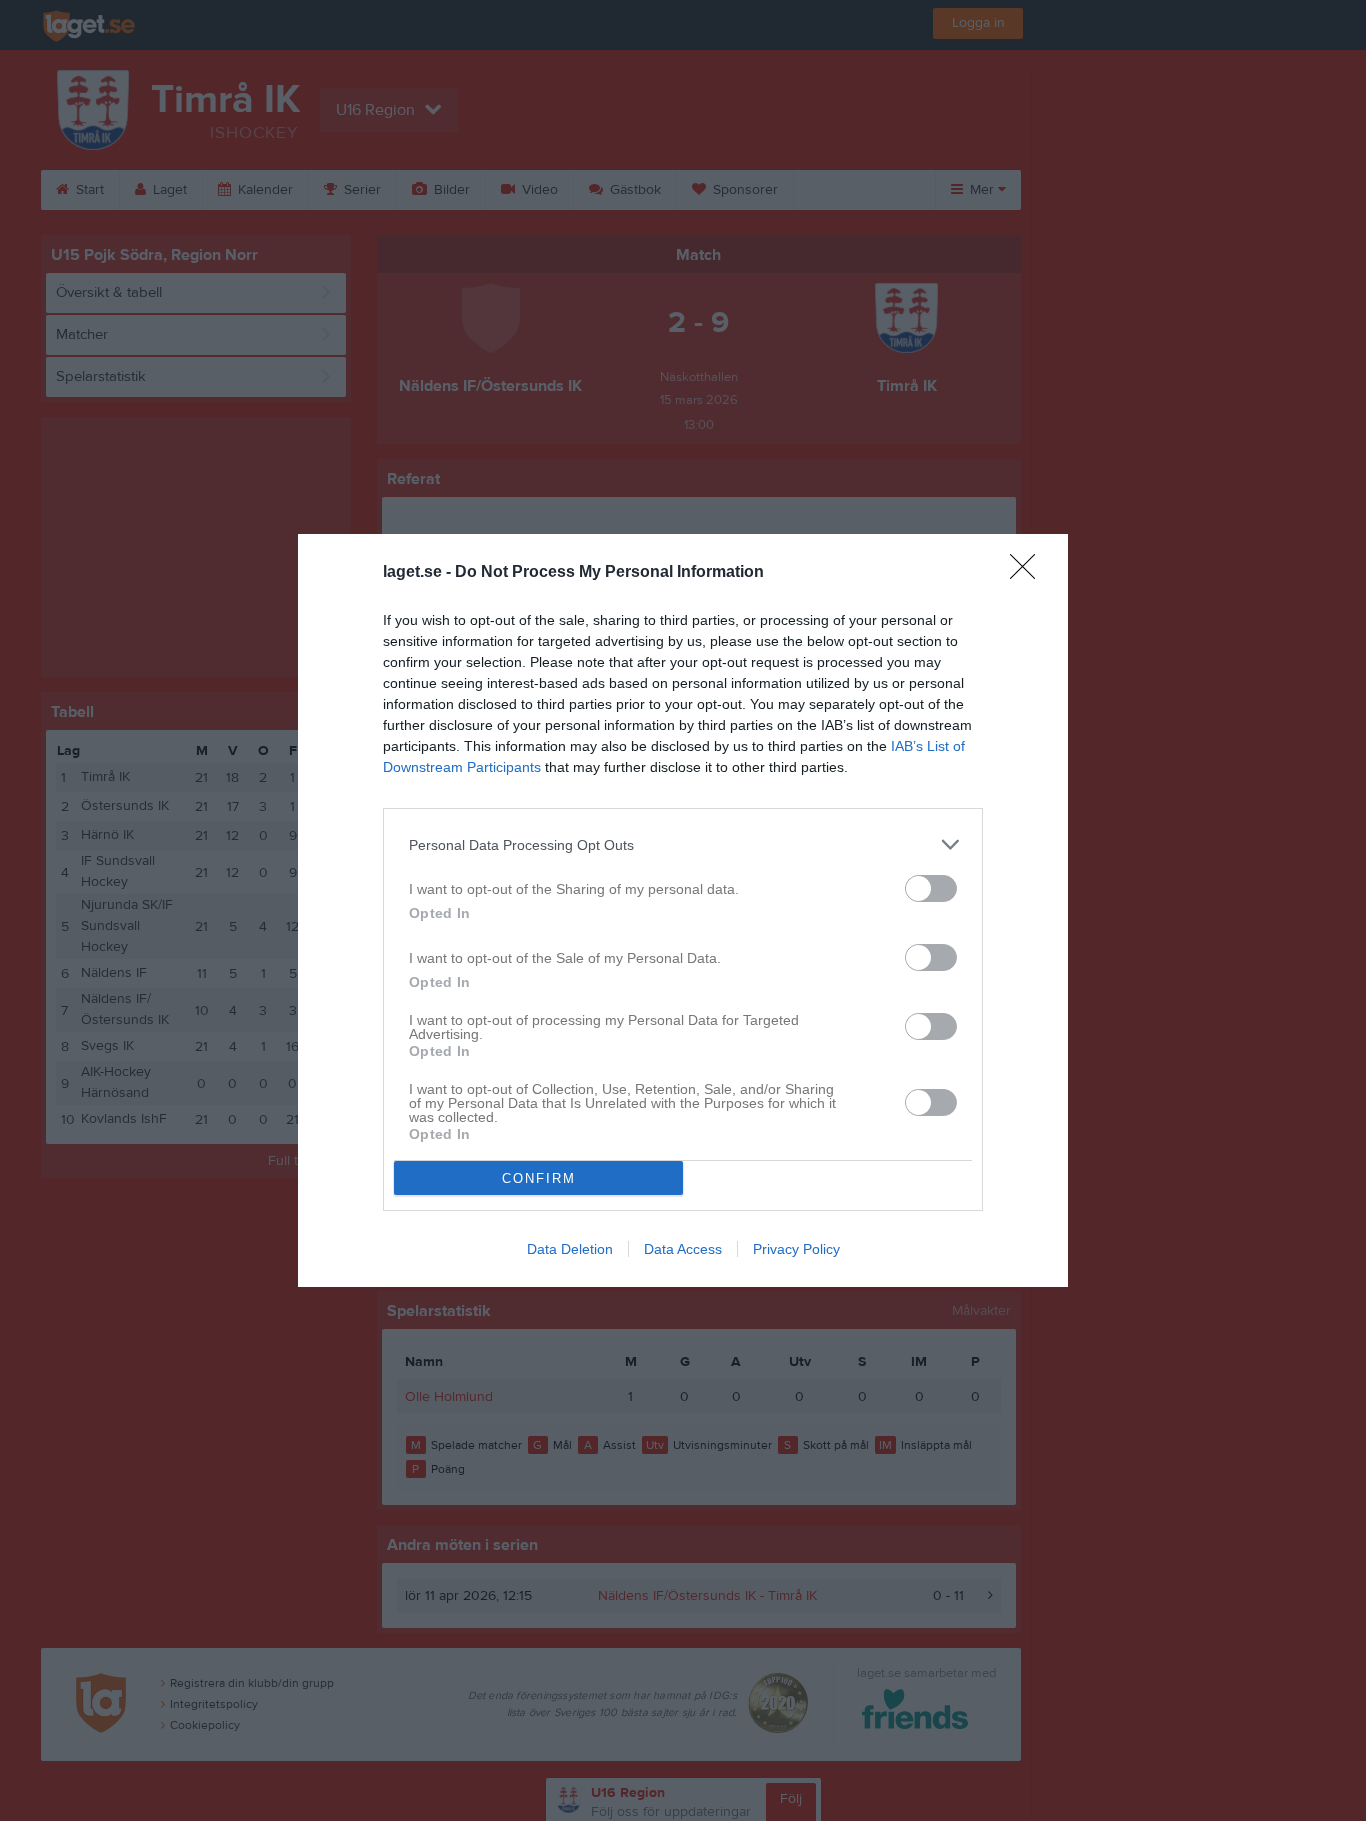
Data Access (683, 1249)
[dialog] (683, 910)
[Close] (1029, 573)
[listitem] (683, 844)
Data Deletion (570, 1249)
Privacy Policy (796, 1249)
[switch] (931, 888)
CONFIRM (539, 1178)
